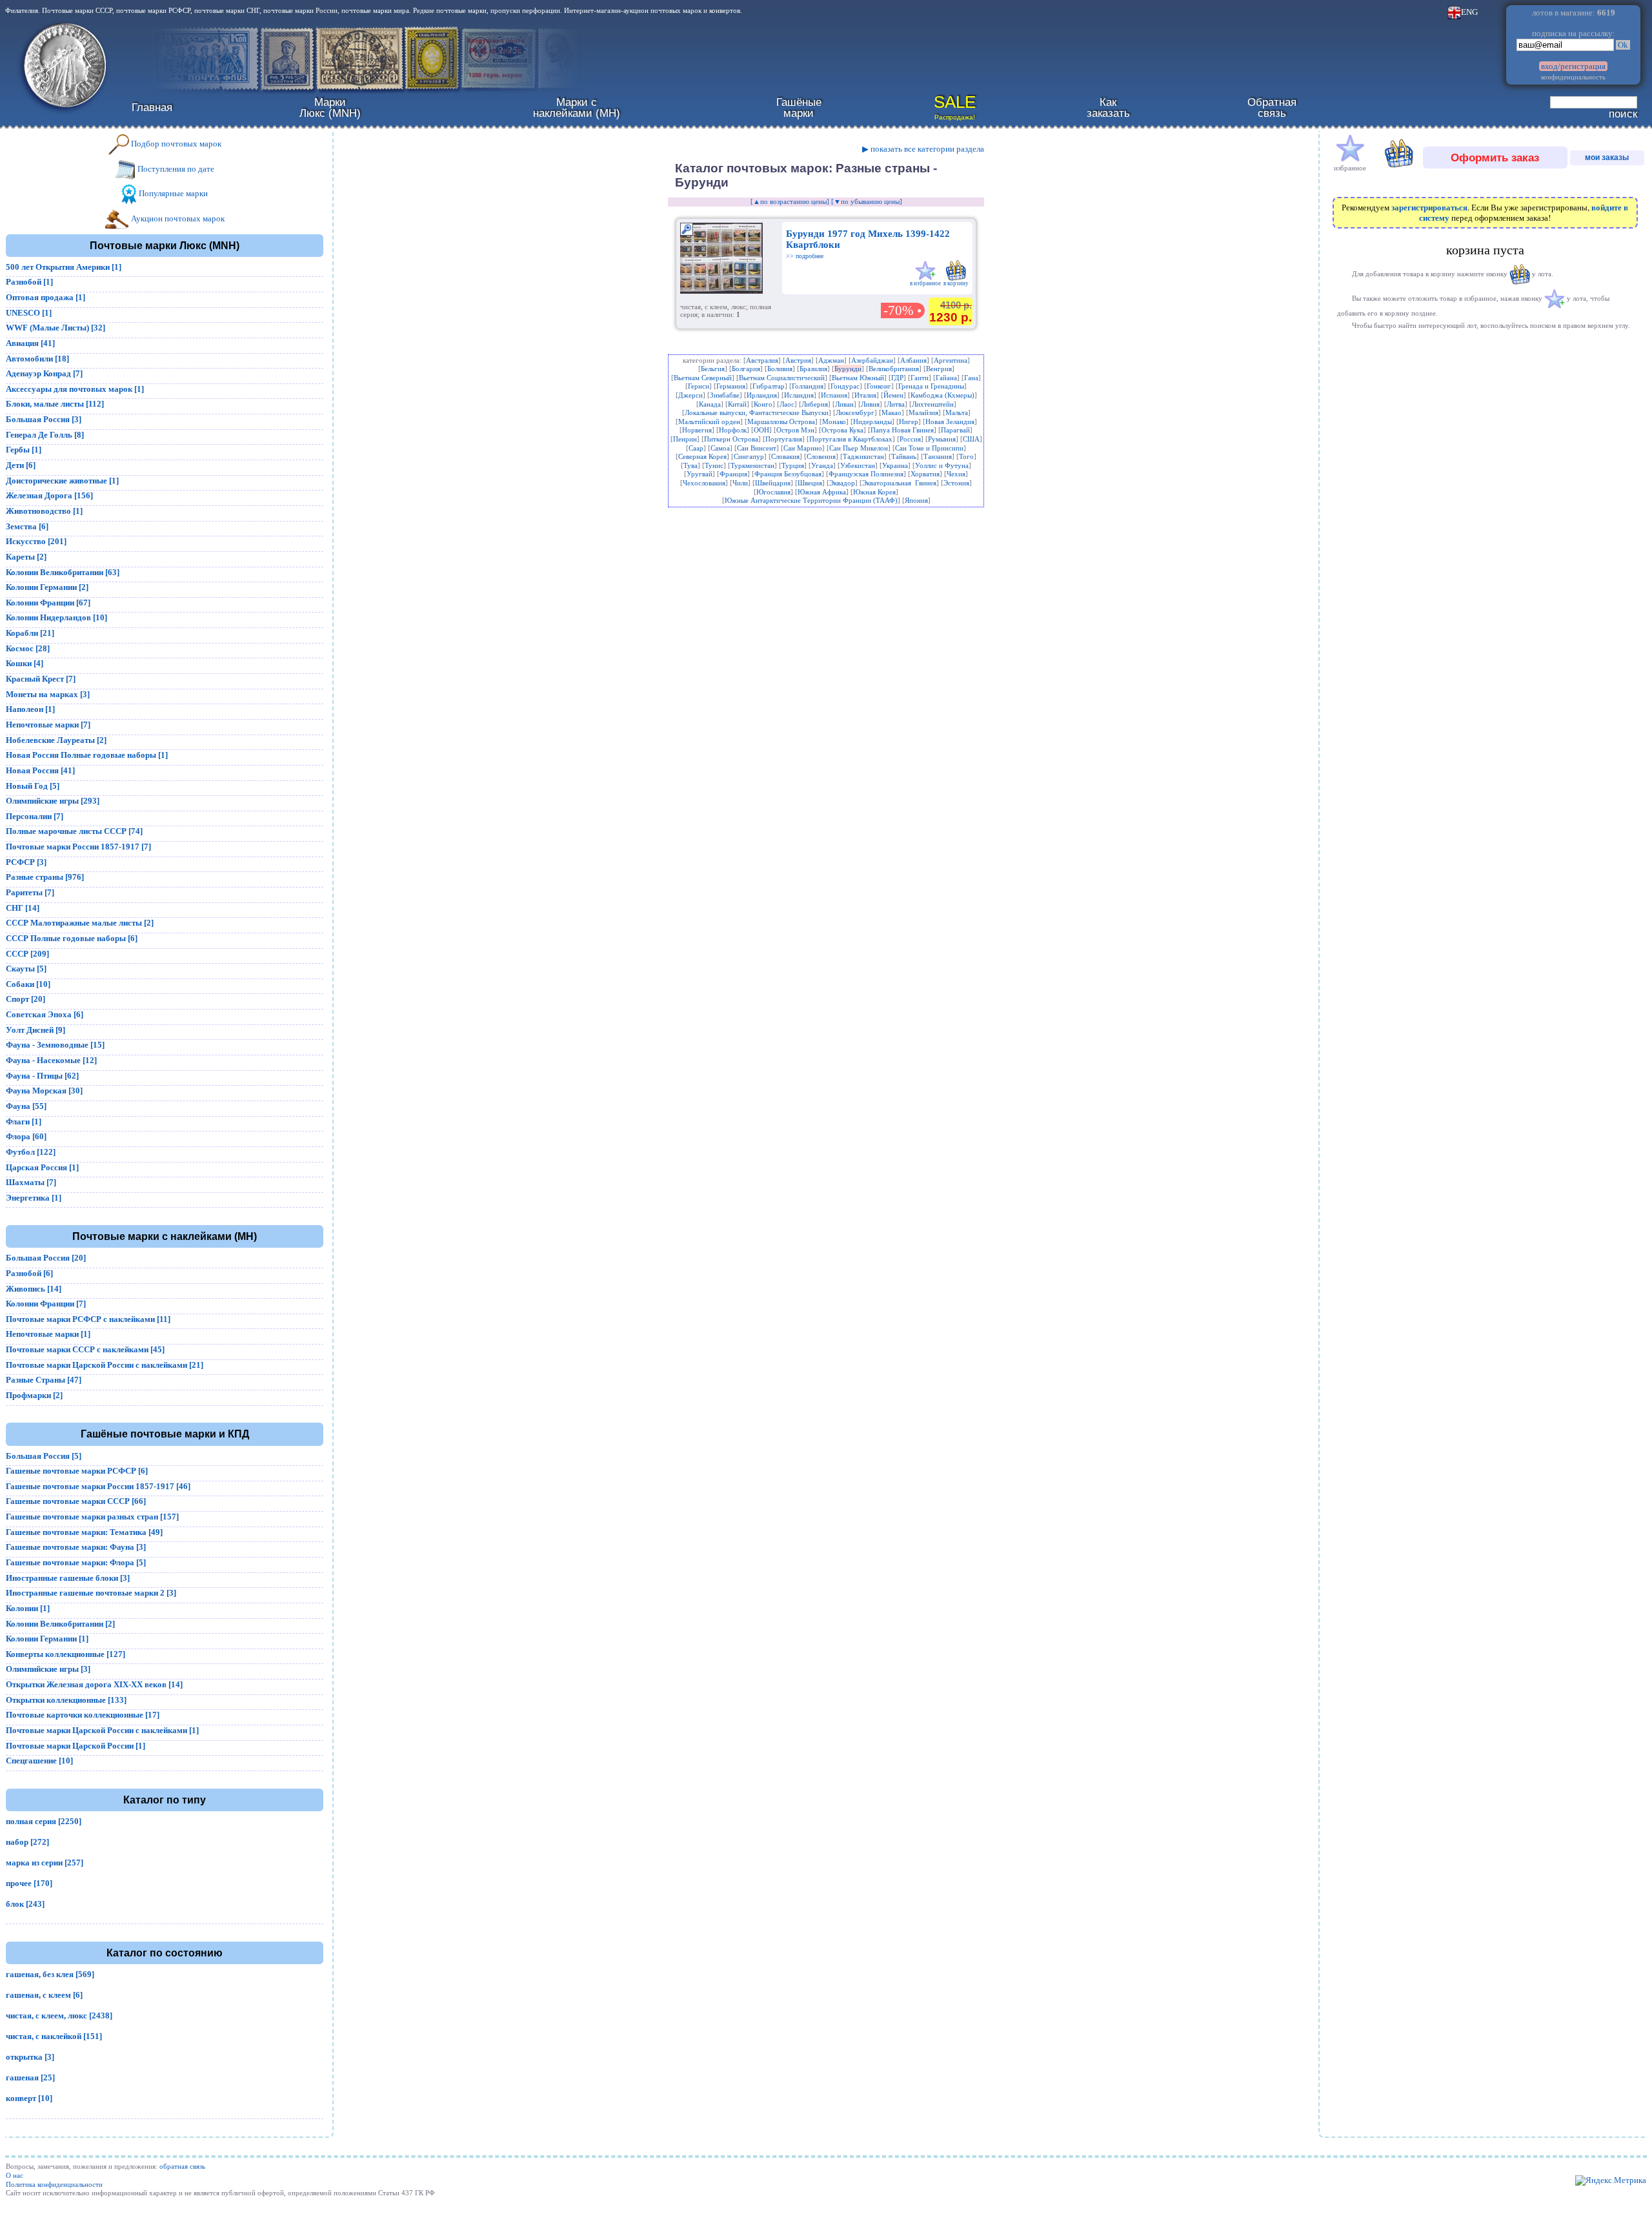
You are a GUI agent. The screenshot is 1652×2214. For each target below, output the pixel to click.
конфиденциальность (1573, 77)
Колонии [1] (28, 1608)
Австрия (798, 360)
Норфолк (733, 430)
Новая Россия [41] (40, 770)
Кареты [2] (26, 557)
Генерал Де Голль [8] (45, 435)
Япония (916, 500)
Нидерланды (872, 421)
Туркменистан (752, 465)
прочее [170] (29, 1883)
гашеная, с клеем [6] (44, 1995)
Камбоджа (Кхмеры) (942, 395)
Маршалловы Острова (781, 421)
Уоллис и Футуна (942, 465)
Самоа (720, 448)
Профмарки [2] (34, 1395)
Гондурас (845, 386)
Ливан (844, 404)
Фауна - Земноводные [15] (55, 1045)
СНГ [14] (23, 908)
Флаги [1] (24, 1122)
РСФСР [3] (26, 862)
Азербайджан (872, 360)
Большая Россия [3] (44, 419)
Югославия (773, 492)
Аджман (831, 360)
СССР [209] (27, 954)
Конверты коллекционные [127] (65, 1654)
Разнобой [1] (29, 282)
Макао (891, 412)
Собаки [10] (28, 984)
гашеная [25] (30, 2077)
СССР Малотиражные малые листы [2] (80, 923)
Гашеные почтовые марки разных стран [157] (92, 1517)
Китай (737, 404)
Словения (821, 456)
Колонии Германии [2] (47, 587)
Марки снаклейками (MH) (577, 107)
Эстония (956, 483)
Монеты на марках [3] (48, 694)
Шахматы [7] (31, 1182)
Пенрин (685, 439)
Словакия (785, 456)
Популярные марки (172, 193)
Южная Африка (822, 492)
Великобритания (894, 369)
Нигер (909, 421)
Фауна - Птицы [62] (42, 1076)
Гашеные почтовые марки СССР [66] (76, 1501)
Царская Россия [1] (42, 1167)
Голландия (808, 386)
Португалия (784, 439)
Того (966, 456)
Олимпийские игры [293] (53, 801)
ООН (761, 430)
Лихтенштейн (933, 404)
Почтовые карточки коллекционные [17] (83, 1715)
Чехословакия (704, 483)
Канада (710, 404)
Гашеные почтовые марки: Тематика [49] (84, 1532)
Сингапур (749, 456)
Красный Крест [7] (41, 679)
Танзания (938, 456)
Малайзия (923, 412)
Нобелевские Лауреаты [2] (56, 740)
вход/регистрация (1573, 66)
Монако (834, 421)
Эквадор (842, 483)
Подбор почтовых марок (175, 144)
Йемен (893, 395)
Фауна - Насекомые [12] (51, 1060)
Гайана (946, 378)
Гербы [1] (24, 450)
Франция (733, 474)
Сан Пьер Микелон (859, 448)
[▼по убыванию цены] (867, 201)
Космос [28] (28, 648)
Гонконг (879, 386)
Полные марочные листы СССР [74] (74, 831)
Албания (913, 360)
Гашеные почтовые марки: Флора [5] (76, 1562)
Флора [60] (26, 1136)
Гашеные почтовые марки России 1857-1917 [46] (98, 1486)
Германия (731, 386)
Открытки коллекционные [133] (66, 1700)
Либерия (815, 404)
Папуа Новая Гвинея (902, 430)
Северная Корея (702, 456)
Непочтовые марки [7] (48, 725)
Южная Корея (874, 492)
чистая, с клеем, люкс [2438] (59, 2016)
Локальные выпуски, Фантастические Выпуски (757, 412)
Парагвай (955, 430)
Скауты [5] (26, 969)
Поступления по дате (175, 169)
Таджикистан (863, 456)
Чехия (956, 474)
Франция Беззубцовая (788, 474)
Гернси (699, 386)
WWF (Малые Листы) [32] (55, 328)
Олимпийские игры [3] (48, 1669)
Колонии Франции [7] (46, 1304)
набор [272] (27, 1842)
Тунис (714, 465)
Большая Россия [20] (46, 1258)
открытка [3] (30, 2057)
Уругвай (700, 474)
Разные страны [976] (45, 877)
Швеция (810, 483)
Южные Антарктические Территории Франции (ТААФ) (811, 500)
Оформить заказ (1495, 157)
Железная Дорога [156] (49, 495)
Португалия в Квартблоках (851, 439)
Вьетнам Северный (703, 378)
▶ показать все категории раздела (923, 149)
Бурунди (848, 369)
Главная (152, 107)
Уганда (822, 465)
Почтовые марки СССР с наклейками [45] (85, 1349)
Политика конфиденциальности (54, 2184)
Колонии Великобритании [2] (60, 1624)
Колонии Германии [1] (47, 1639)
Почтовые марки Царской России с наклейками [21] (105, 1365)
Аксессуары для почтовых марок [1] (75, 389)
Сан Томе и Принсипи (929, 448)
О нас (15, 2175)
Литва (896, 404)
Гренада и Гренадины (931, 386)
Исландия (799, 395)
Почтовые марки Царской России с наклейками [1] (102, 1730)
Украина (895, 465)
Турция (793, 465)
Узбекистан (858, 465)
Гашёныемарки (799, 107)
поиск (1623, 114)
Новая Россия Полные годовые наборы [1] (87, 755)
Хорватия (925, 474)
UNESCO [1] (29, 313)
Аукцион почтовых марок (177, 218)
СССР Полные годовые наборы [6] (72, 938)
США (971, 439)
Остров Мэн (795, 430)
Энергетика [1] (34, 1198)
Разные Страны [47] (44, 1380)
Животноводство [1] (44, 511)
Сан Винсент (757, 448)
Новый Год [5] (33, 786)
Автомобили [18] (37, 359)
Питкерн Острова (731, 439)
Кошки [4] (25, 663)
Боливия (780, 369)
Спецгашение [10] (39, 1761)
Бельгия (713, 369)
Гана (971, 378)
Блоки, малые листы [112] (55, 404)
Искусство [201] (36, 541)
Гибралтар (769, 386)
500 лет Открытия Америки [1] (64, 267)
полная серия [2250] (44, 1821)
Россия (910, 439)
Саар (696, 448)
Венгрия (939, 369)
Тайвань (904, 456)
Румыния (942, 439)
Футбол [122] (31, 1152)
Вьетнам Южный (858, 378)
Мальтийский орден (709, 421)
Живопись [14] (34, 1289)
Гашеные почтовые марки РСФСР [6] (77, 1471)
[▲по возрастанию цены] (790, 201)
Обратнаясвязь (1272, 107)
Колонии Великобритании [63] (63, 572)
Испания (834, 395)
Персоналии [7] (35, 816)
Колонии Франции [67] (48, 603)
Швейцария (773, 483)
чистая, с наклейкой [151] (54, 2036)
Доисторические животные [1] (62, 481)
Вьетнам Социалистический (782, 378)
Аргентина (951, 360)
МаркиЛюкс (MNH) (330, 107)
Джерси (690, 395)
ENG (1469, 12)
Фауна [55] (26, 1106)
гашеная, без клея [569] (50, 1974)
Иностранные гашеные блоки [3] (68, 1578)
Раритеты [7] (30, 892)
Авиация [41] (30, 343)
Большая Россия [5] (44, 1456)
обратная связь (182, 2166)
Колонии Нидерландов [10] (56, 617)
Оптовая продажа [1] (45, 297)
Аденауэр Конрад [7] (44, 373)
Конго (763, 404)
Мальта (957, 412)
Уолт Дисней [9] (35, 1030)
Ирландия (762, 395)
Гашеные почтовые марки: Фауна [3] (76, 1547)
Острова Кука (842, 430)
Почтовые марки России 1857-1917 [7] (78, 847)
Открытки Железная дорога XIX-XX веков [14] (94, 1684)
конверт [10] (29, 2098)
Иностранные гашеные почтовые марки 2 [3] (91, 1593)
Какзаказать (1108, 107)
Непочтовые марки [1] (48, 1334)
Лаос (787, 404)
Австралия (762, 360)
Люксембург (855, 412)
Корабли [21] (30, 633)
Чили (740, 483)
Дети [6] (21, 465)
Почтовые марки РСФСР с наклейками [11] (88, 1319)
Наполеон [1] (30, 709)
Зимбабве (725, 395)
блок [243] (25, 1904)
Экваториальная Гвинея (899, 483)
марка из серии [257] (45, 1863)
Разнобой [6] (29, 1273)
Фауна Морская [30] (44, 1091)
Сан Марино (803, 448)
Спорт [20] (25, 999)
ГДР (897, 378)
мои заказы (1607, 157)
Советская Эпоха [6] (45, 1014)
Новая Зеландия (950, 421)
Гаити (920, 378)
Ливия (870, 404)
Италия (865, 395)
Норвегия (697, 430)
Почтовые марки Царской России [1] (76, 1746)
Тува (690, 465)
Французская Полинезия (866, 474)
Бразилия (813, 369)
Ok (1623, 45)
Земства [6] (27, 526)
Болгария (746, 369)
